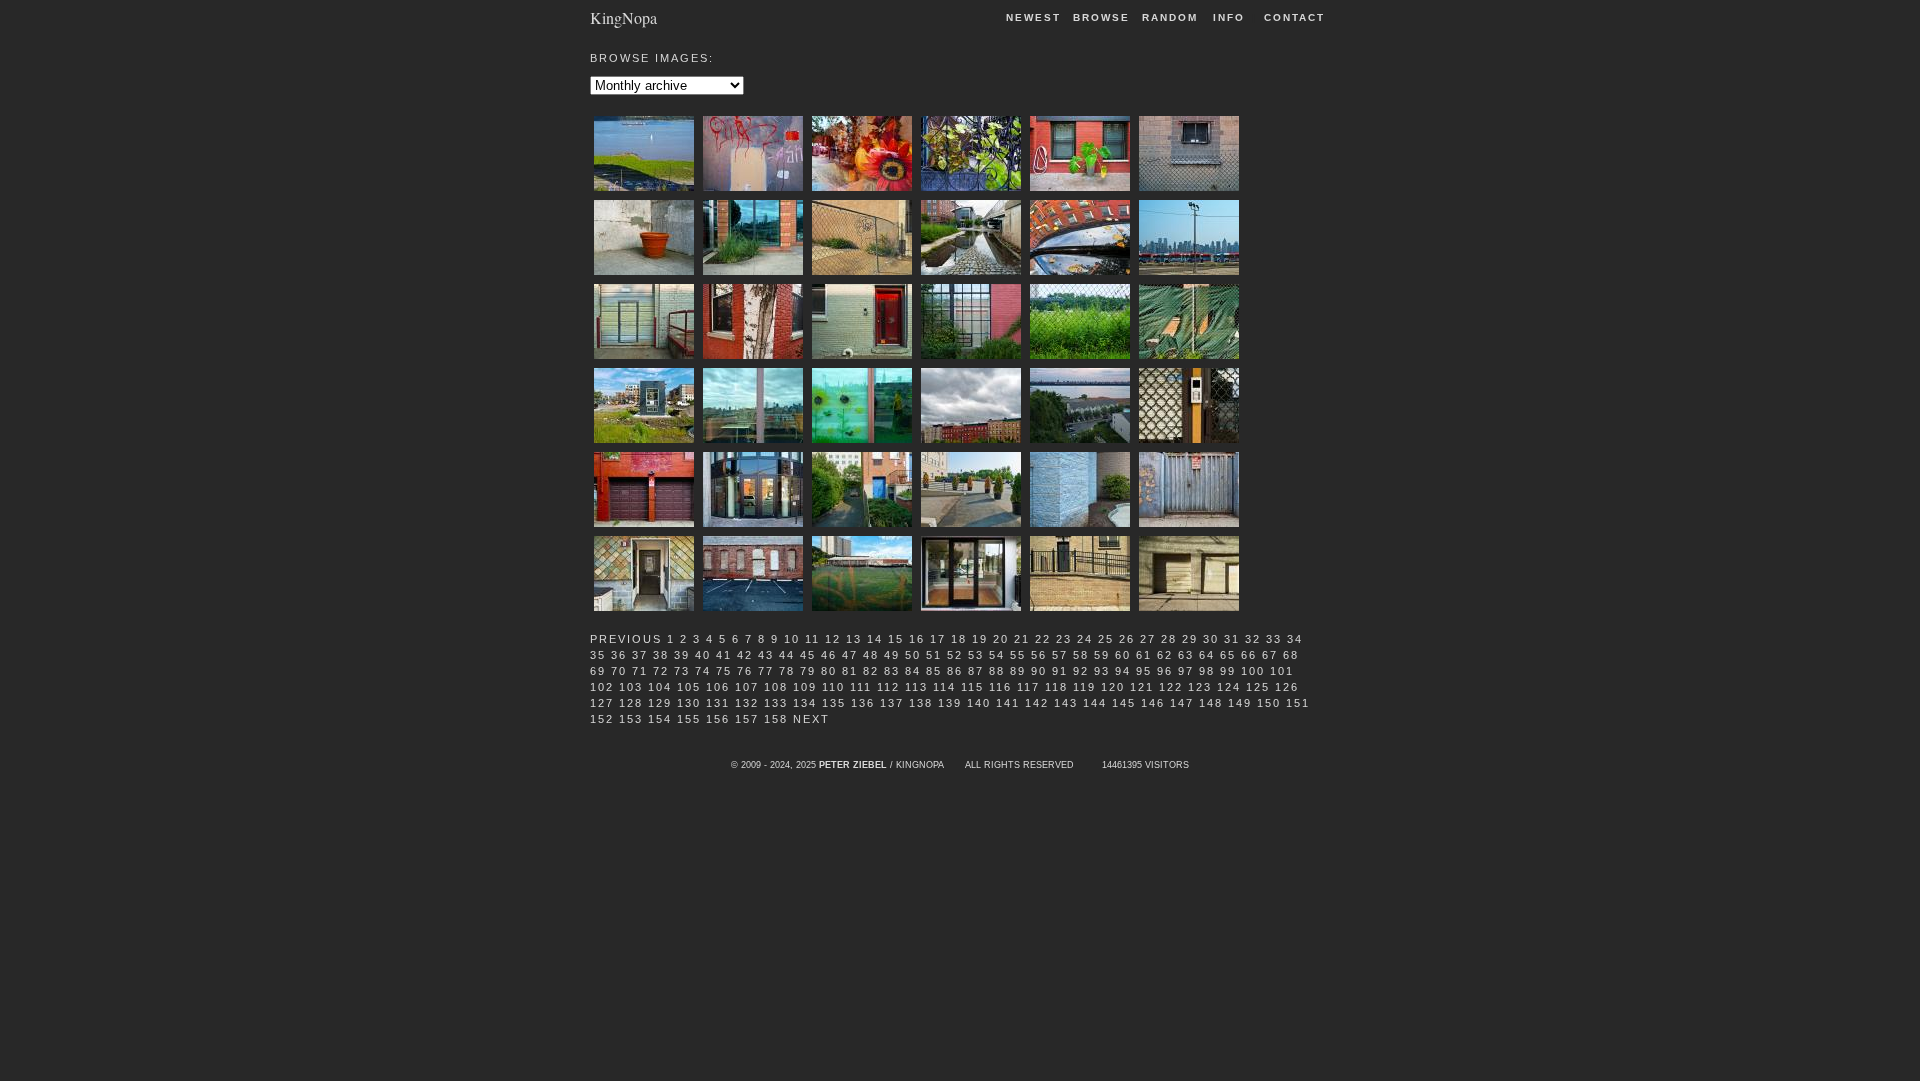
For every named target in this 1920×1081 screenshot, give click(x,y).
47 (850, 655)
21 (1022, 639)
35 (598, 655)
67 (1270, 655)
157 (747, 719)
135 (834, 703)
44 (787, 655)
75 (724, 671)
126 (1287, 687)
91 (1060, 671)
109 (805, 687)
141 (1008, 703)
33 (1274, 639)
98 (1207, 671)
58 (1081, 655)
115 (972, 687)
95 (1144, 671)
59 (1102, 655)
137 (892, 703)
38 (661, 655)
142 (1037, 703)
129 (660, 703)
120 (1113, 687)
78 (787, 671)
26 (1127, 639)
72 (661, 671)
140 (979, 703)
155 (689, 719)
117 (1028, 687)
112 (888, 687)
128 (631, 703)
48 (871, 655)
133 (776, 703)
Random (1172, 17)
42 (745, 655)
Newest (1033, 17)
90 (1039, 671)
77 (766, 671)
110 (833, 687)
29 (1190, 639)
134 (805, 703)
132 (747, 703)
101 (1282, 671)
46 (829, 655)
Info (1229, 17)
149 (1240, 703)
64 (1207, 655)
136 (863, 703)
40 (703, 655)
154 (660, 719)
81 (850, 671)
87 (976, 671)
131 (718, 703)
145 (1124, 703)
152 (602, 719)
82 (871, 671)
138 (921, 703)
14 (875, 639)
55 (1018, 655)
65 (1228, 655)
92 (1081, 671)
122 (1171, 687)
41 (724, 655)
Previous (626, 639)
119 (1084, 687)
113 (916, 687)
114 (944, 687)
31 (1232, 639)
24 (1085, 639)
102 (602, 687)
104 (660, 687)
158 (776, 719)
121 (1142, 687)
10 (792, 639)
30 (1211, 639)
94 (1123, 671)
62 (1165, 655)
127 (602, 703)
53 (976, 655)
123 (1200, 687)
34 (1295, 639)
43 (766, 655)
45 (808, 655)
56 (1039, 655)
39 (682, 655)
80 (829, 671)
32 (1253, 639)
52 (955, 655)
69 (598, 671)
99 (1228, 671)
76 (745, 671)
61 (1144, 655)
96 (1165, 671)
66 (1249, 655)
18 (959, 639)
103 (631, 687)
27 (1148, 639)
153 (631, 719)
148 (1211, 703)
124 (1229, 687)
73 (682, 671)
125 (1258, 687)
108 (776, 687)
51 (934, 655)
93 (1102, 671)
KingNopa (623, 16)
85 (934, 671)
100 (1253, 671)
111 (861, 687)
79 (808, 671)
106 (718, 687)
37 (640, 655)
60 (1123, 655)
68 (1291, 655)
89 (1018, 671)
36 (619, 655)
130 (689, 703)
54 (997, 655)
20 (1001, 639)
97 (1186, 671)
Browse (1101, 17)
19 (980, 639)
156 (718, 719)
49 (892, 655)
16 (917, 639)
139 (950, 703)
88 (997, 671)
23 (1064, 639)
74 (703, 671)
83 (892, 671)
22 (1043, 639)
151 (1298, 703)
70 (619, 671)
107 (747, 687)
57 (1060, 655)
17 (938, 639)
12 (833, 639)
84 (913, 671)
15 (896, 639)
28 (1169, 639)
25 (1106, 639)
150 (1269, 703)
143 (1066, 703)
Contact (1294, 17)
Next (811, 719)
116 (1000, 687)
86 (955, 671)
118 (1056, 687)
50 (913, 655)
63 (1186, 655)
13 (854, 639)
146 (1153, 703)
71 (640, 671)
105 (689, 687)
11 (812, 639)
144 (1095, 703)
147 (1182, 703)
